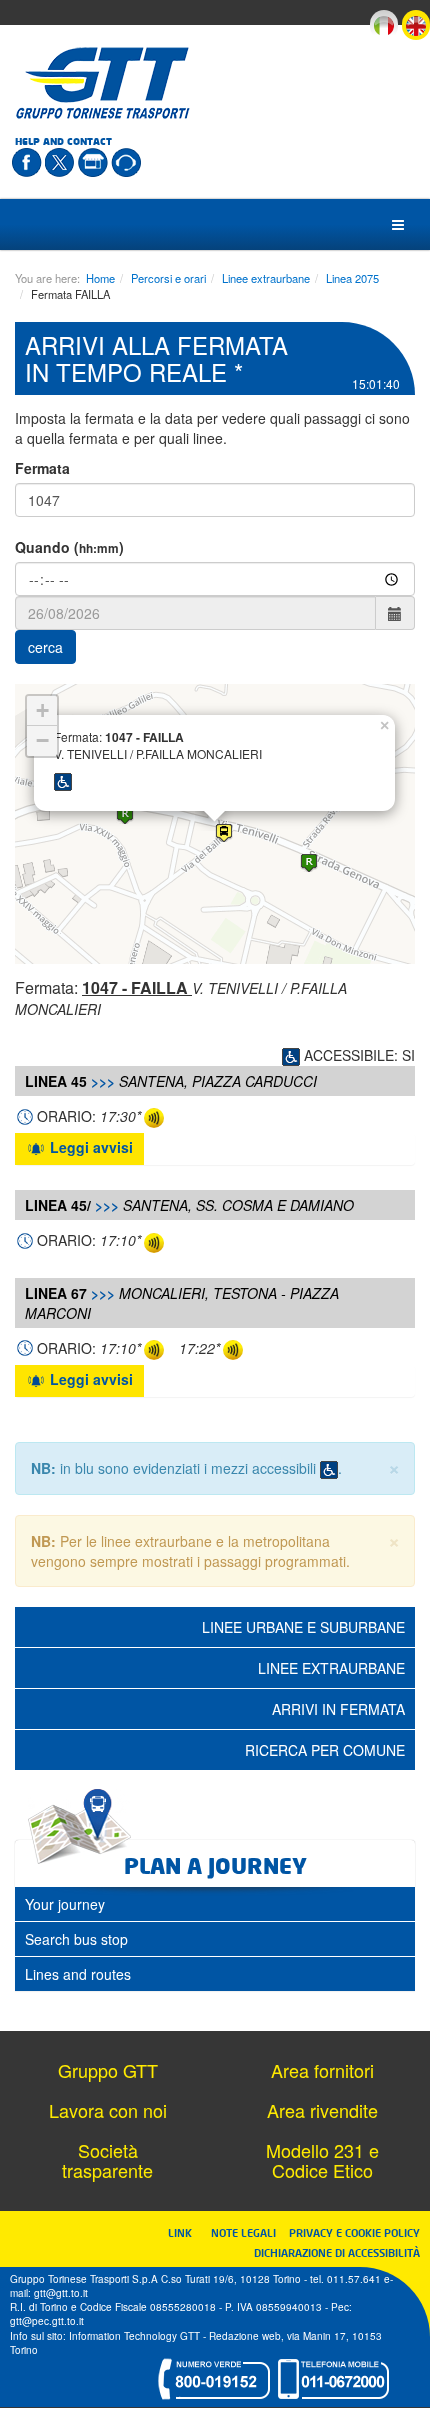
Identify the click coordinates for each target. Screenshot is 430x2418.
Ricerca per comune (325, 1750)
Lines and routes (78, 1974)
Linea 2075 (352, 278)
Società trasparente (107, 2160)
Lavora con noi (108, 2110)
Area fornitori (322, 2070)
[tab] (215, 1904)
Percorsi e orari (168, 278)
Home (100, 278)
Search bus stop (76, 1939)
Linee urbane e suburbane (303, 1627)
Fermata (42, 468)
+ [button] (42, 710)
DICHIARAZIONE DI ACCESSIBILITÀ (337, 2252)
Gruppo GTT (108, 2070)
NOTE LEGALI (248, 2232)
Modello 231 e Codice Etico (322, 2160)
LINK (186, 2232)
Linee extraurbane (266, 278)
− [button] (42, 740)
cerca (45, 647)
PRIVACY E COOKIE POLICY (354, 2232)
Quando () (69, 547)
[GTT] (103, 83)
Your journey (65, 1904)
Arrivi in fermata (338, 1709)
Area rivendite (322, 2110)
